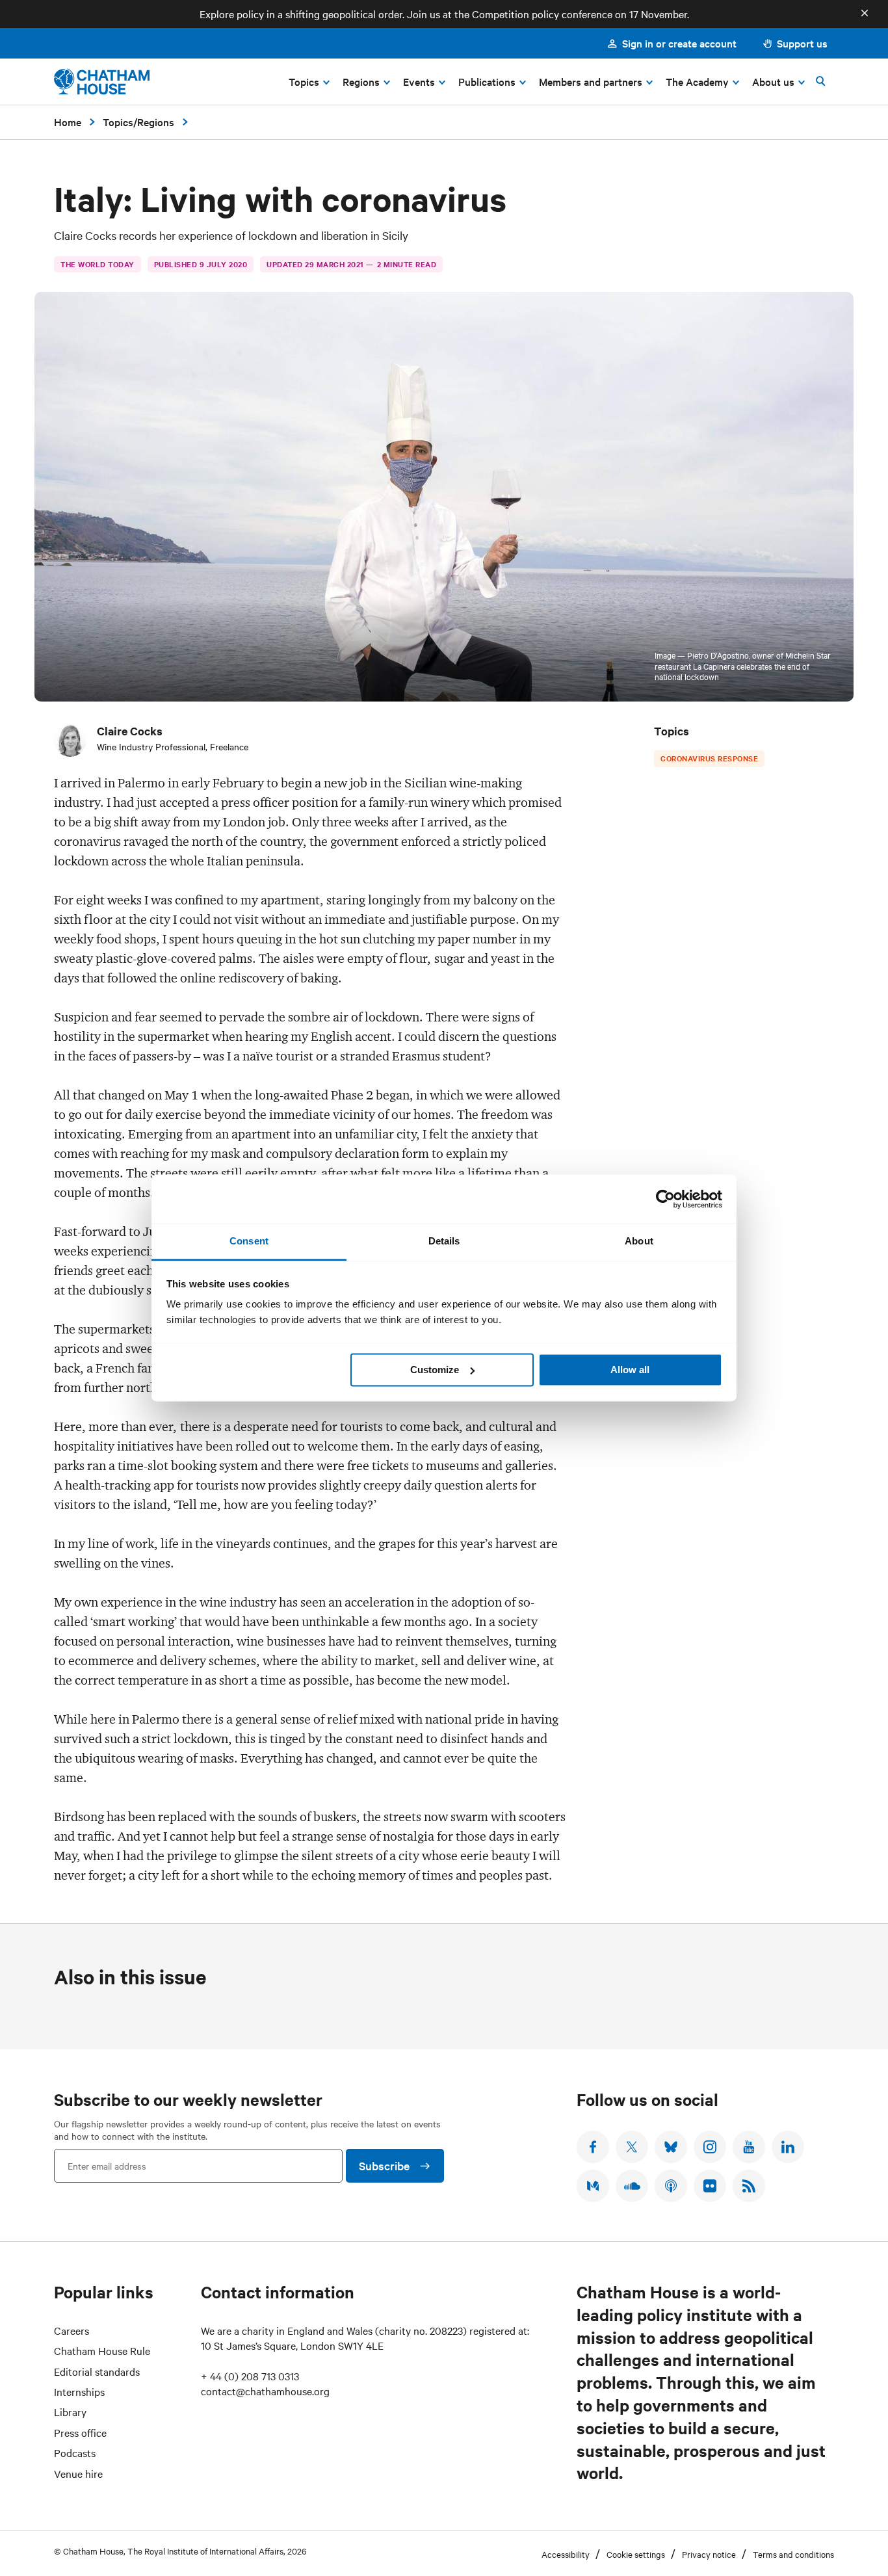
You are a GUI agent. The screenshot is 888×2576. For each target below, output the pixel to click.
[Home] (102, 82)
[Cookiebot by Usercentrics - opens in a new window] (665, 1199)
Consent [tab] (249, 1241)
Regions (156, 122)
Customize (435, 1370)
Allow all (630, 1370)
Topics (118, 122)
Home (68, 122)
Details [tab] (444, 1241)
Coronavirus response (709, 758)
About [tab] (639, 1241)
